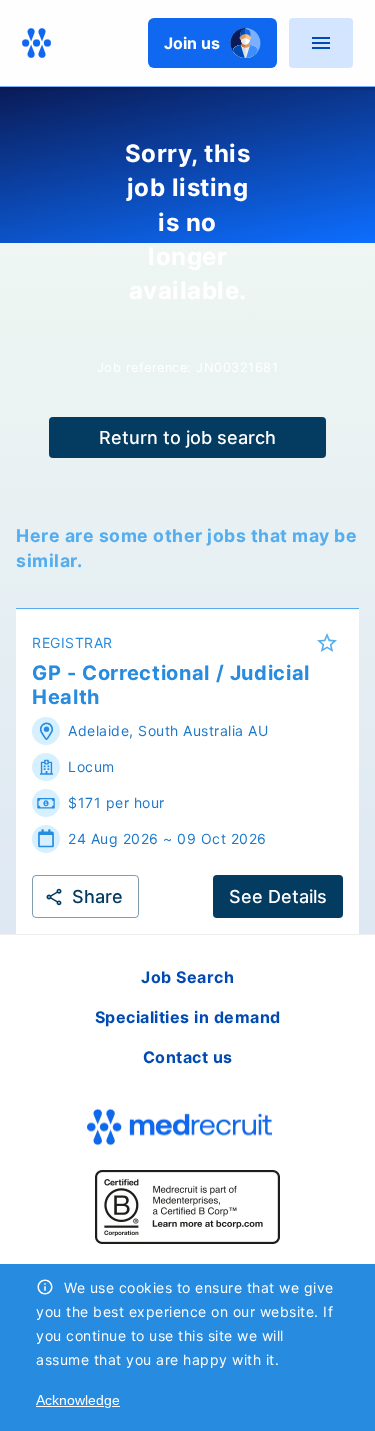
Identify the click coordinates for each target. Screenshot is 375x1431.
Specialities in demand (188, 1017)
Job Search (187, 977)
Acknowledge (78, 1400)
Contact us (188, 1057)
